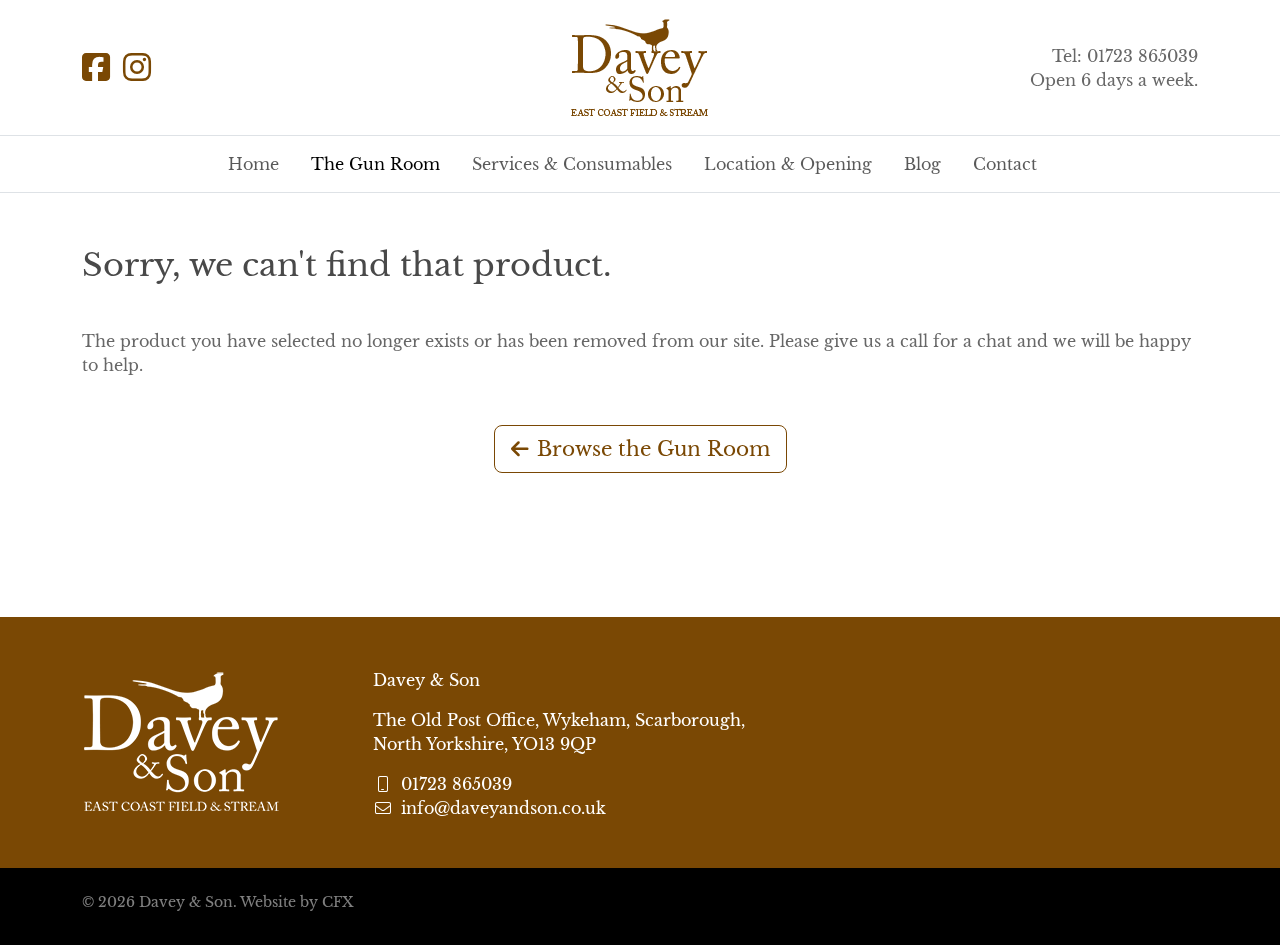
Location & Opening (788, 164)
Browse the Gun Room (653, 449)
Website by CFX (296, 902)
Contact (1005, 164)
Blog (922, 164)
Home (253, 164)
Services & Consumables (572, 164)
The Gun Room (375, 164)
